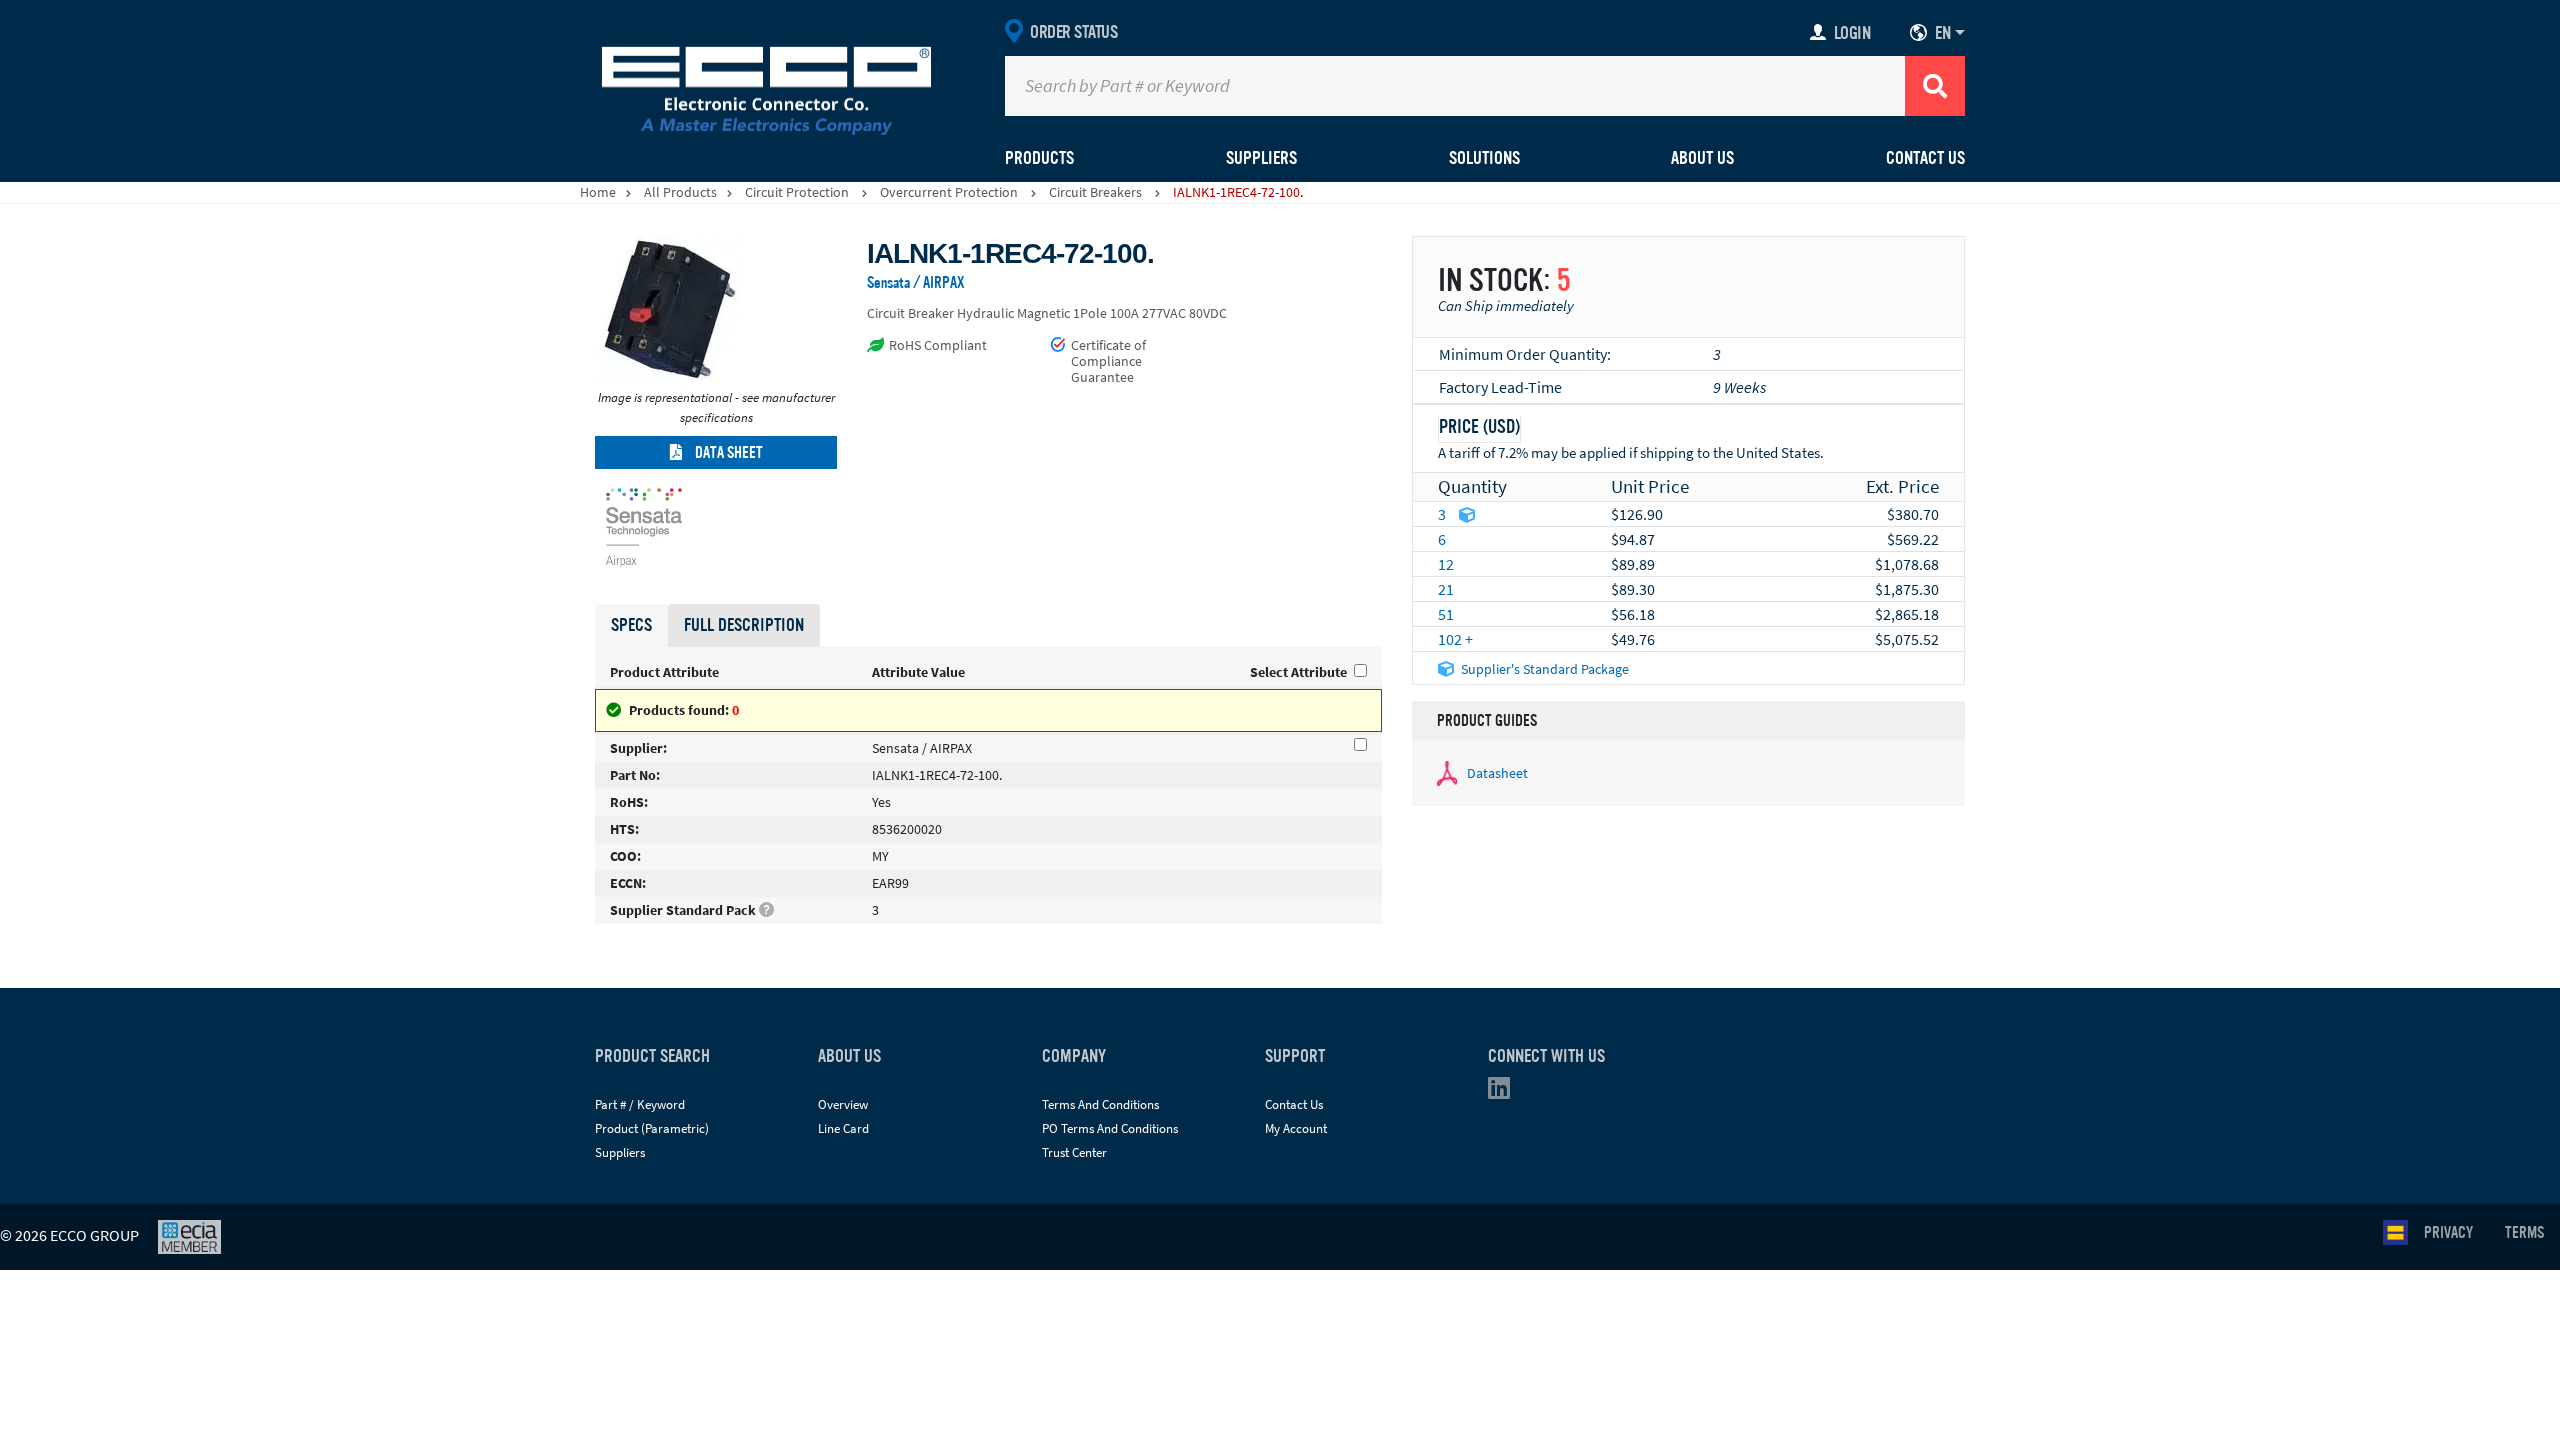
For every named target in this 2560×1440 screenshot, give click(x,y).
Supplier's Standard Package (1545, 669)
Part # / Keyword (640, 1104)
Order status (1073, 32)
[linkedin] (1505, 1092)
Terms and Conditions (1100, 1104)
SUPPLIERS (1261, 158)
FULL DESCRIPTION (744, 625)
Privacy (2448, 1233)
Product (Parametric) (652, 1128)
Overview (843, 1104)
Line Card (843, 1128)
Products (1039, 158)
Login (1852, 33)
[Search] (1935, 86)
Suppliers (620, 1152)
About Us (1702, 158)
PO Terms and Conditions (1110, 1128)
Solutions (1484, 158)
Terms (2524, 1233)
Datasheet (1497, 773)
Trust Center (1074, 1152)
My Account (1296, 1128)
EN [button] (1942, 33)
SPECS (631, 625)
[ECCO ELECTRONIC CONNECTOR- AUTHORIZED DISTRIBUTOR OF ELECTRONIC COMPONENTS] (766, 86)
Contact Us (1925, 158)
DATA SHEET (727, 453)
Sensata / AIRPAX (916, 283)
